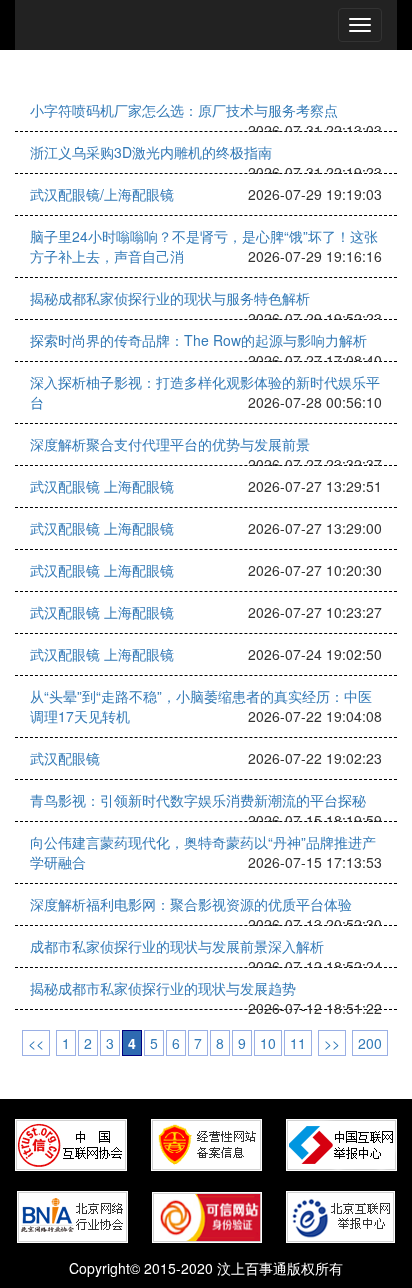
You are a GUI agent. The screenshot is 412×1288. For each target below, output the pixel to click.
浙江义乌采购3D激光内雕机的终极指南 (151, 152)
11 (298, 1043)
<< (36, 1043)
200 (370, 1043)
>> (332, 1043)
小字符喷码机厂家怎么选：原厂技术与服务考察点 (184, 110)
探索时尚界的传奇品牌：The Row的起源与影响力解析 (198, 340)
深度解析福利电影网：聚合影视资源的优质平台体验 (191, 904)
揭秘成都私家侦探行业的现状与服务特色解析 (170, 298)
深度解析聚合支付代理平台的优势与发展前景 (170, 444)
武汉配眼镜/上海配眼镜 (102, 194)
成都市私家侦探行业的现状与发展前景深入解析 (177, 946)
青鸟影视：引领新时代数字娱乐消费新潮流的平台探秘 (198, 800)
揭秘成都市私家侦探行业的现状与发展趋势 (163, 988)
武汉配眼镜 (65, 758)
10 (268, 1043)
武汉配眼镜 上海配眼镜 (102, 486)
